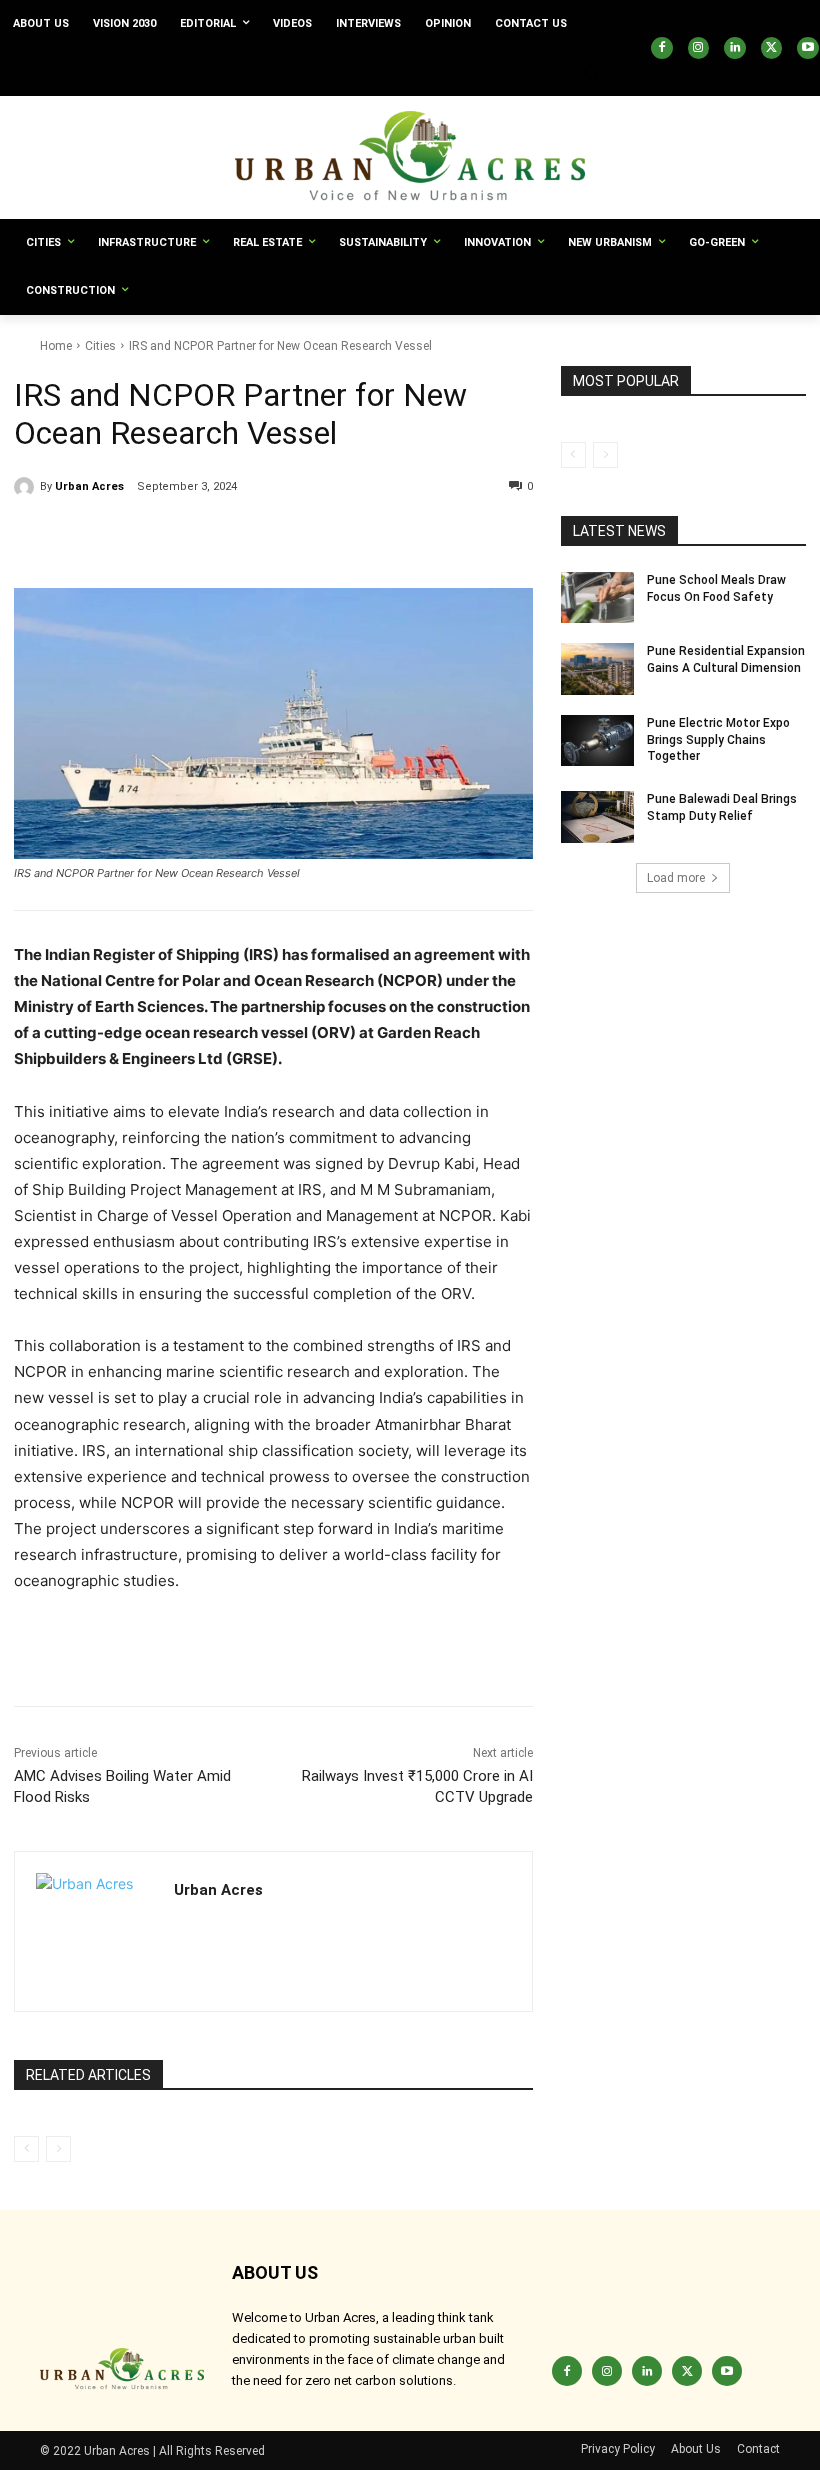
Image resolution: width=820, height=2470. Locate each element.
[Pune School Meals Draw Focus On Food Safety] (598, 598)
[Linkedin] (735, 48)
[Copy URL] (34, 538)
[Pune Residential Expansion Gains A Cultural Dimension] (598, 669)
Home (56, 346)
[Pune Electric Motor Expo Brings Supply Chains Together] (598, 741)
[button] (590, 72)
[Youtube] (808, 48)
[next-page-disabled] (58, 2149)
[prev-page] (26, 2149)
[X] (772, 48)
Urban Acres (89, 486)
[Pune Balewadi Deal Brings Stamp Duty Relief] (598, 817)
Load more (676, 878)
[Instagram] (699, 48)
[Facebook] (662, 48)
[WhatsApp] (218, 538)
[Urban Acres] (27, 487)
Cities (100, 346)
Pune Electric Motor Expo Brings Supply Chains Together (718, 740)
